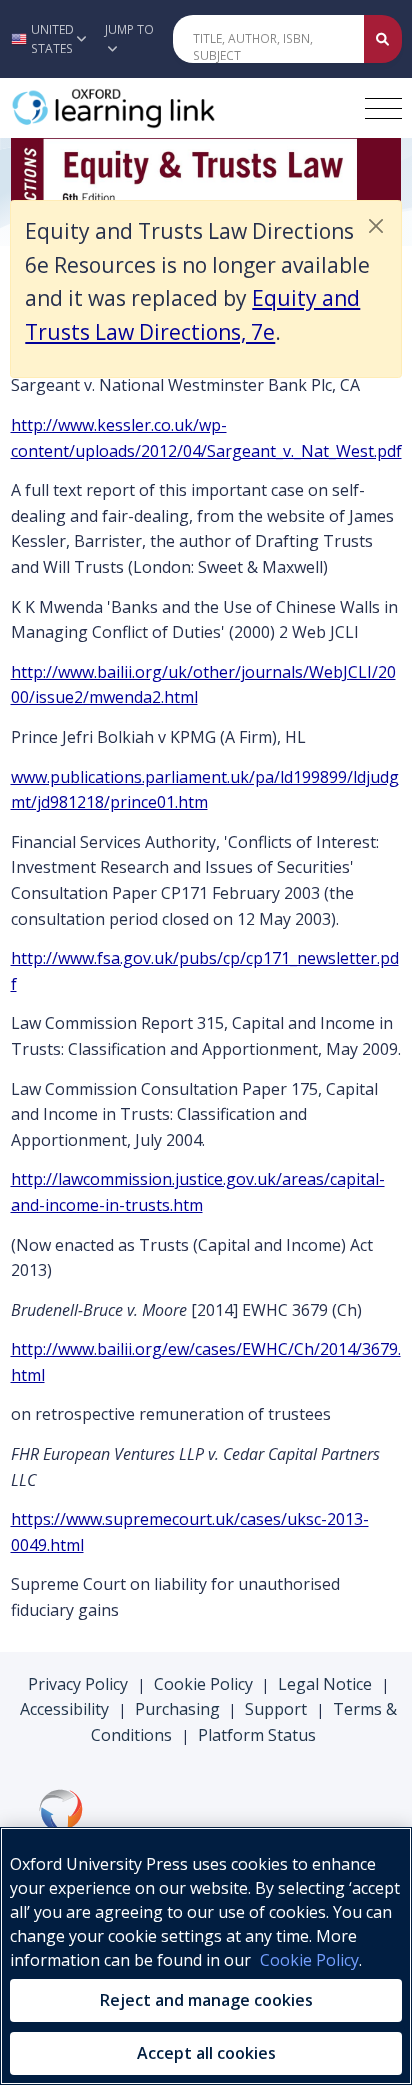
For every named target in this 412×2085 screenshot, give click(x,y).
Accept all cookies (206, 2053)
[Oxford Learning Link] (161, 108)
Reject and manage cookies (206, 2000)
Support (276, 1709)
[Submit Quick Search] (383, 39)
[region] (206, 1956)
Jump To (129, 29)
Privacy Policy (78, 1684)
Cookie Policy (203, 1684)
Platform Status (257, 1735)
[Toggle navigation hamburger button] (383, 108)
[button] (47, 39)
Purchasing (177, 1709)
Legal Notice (325, 1684)
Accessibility (64, 1709)
